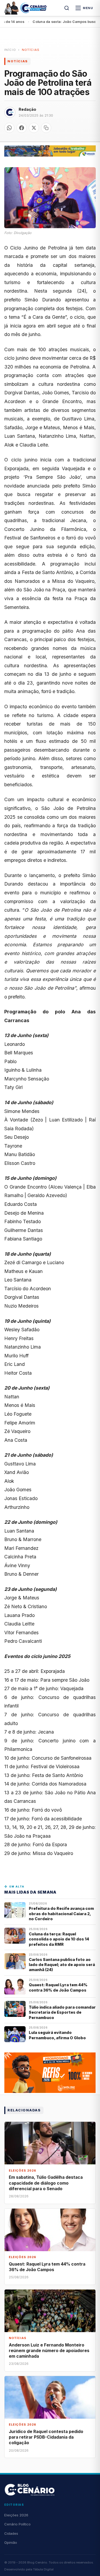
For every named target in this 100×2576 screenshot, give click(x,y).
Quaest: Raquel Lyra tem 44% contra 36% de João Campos (58, 1987)
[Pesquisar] (67, 8)
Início (10, 50)
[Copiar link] (46, 128)
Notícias (31, 50)
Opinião (11, 2542)
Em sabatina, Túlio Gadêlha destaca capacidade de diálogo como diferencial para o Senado (46, 2183)
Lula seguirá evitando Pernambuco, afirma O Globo (57, 2035)
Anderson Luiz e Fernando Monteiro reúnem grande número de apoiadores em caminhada (49, 2351)
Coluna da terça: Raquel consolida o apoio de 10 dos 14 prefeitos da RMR (59, 1939)
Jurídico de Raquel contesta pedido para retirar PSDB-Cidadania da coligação (46, 2437)
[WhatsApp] (9, 128)
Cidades (11, 2533)
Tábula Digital (43, 2569)
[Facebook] (22, 128)
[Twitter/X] (34, 128)
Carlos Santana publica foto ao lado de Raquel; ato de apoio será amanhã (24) (62, 1965)
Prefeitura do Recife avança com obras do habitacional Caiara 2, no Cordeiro (61, 1914)
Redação (27, 109)
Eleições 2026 (16, 2515)
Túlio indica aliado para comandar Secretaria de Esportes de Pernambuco (62, 2012)
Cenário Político (17, 2524)
